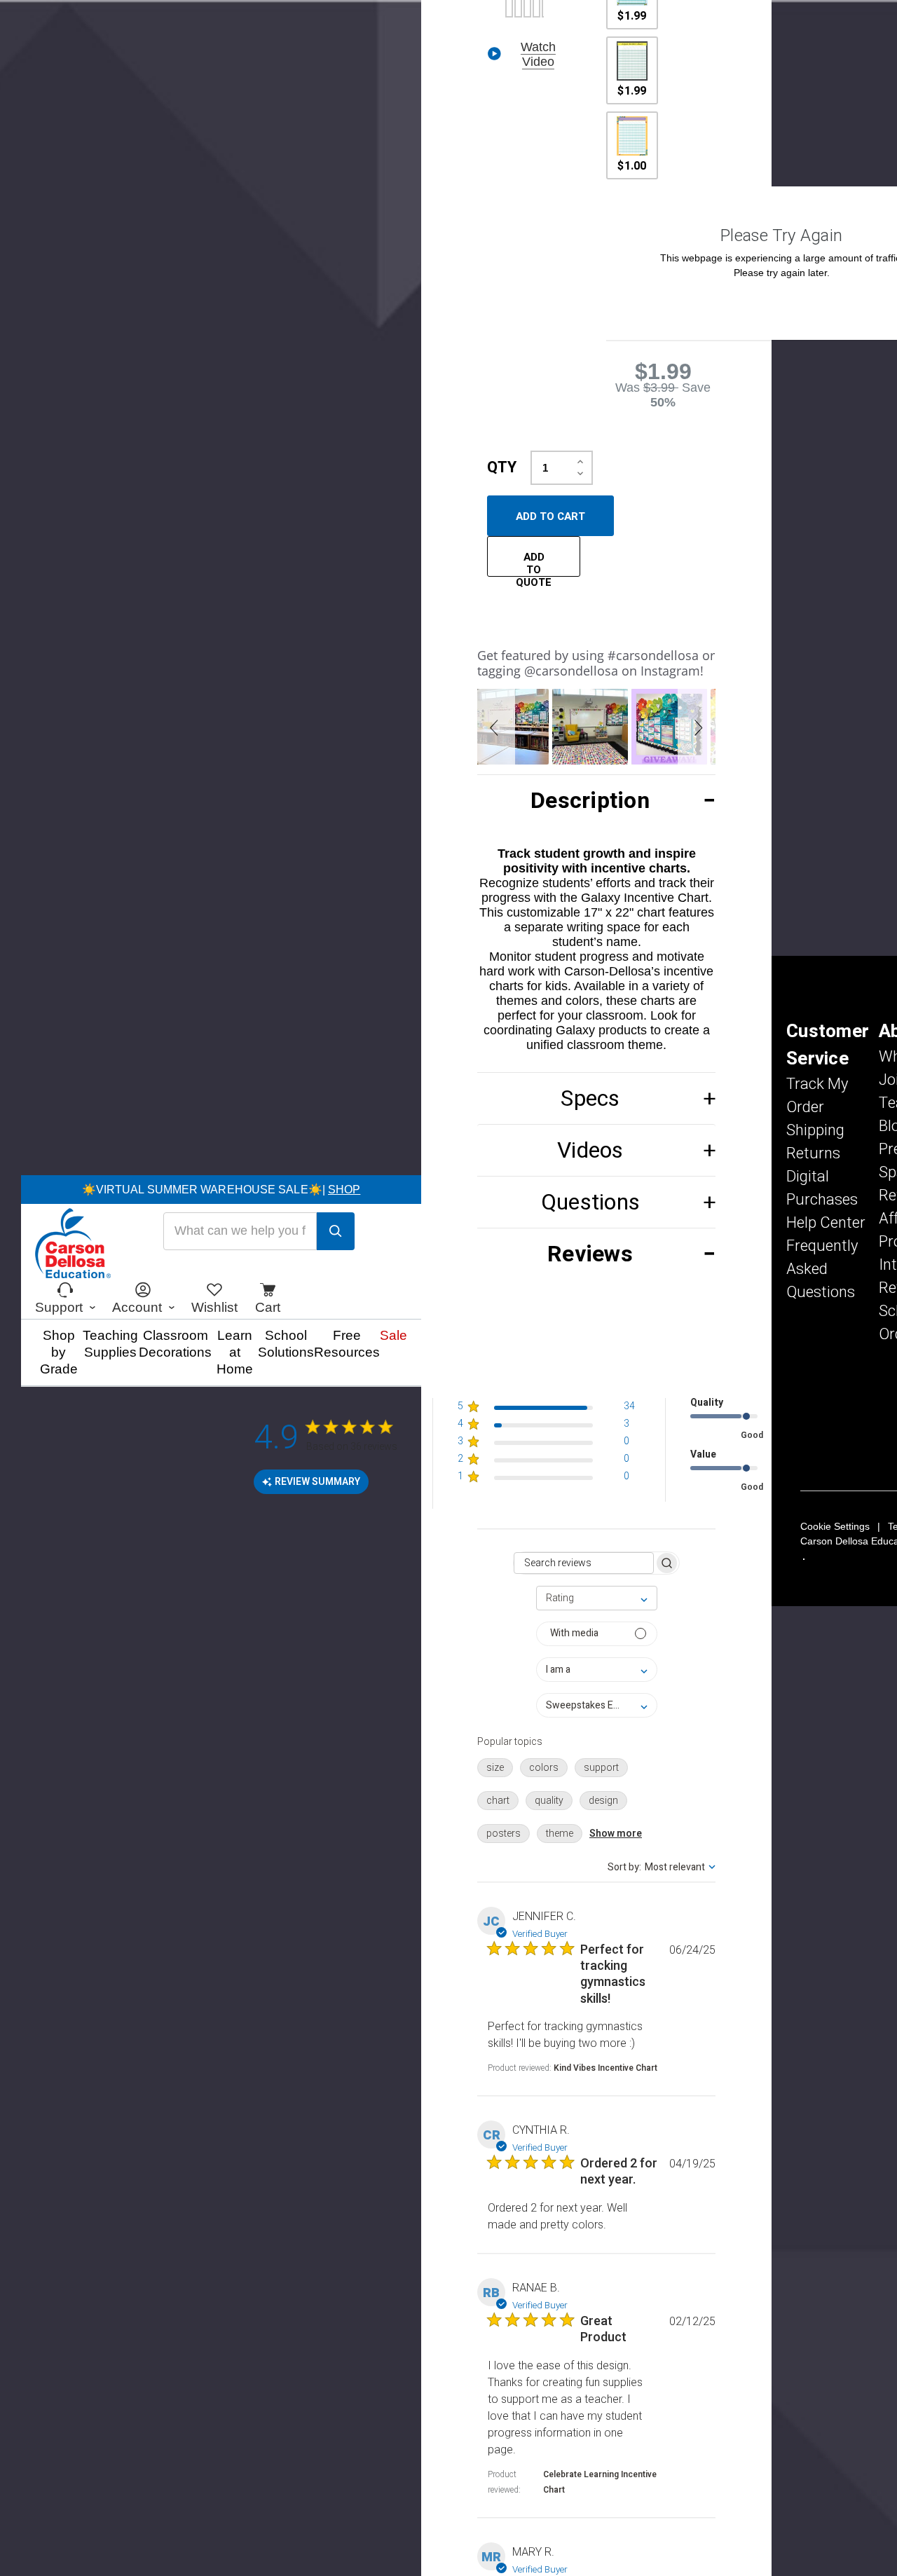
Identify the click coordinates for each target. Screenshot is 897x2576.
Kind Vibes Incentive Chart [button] (605, 2068)
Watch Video (538, 54)
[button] (496, 727)
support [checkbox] (601, 1768)
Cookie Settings (835, 1526)
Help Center (826, 1223)
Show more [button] (616, 1834)
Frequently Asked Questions (822, 1269)
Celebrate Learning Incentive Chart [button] (600, 2482)
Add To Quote (534, 563)
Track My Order (817, 1096)
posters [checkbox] (504, 1834)
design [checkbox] (603, 1801)
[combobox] (597, 1598)
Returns (813, 1153)
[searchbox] (584, 1563)
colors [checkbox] (544, 1768)
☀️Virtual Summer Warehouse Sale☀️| (221, 1190)
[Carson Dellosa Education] (73, 1245)
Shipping (815, 1130)
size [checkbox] (495, 1768)
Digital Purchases (822, 1188)
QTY (502, 467)
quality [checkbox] (549, 1801)
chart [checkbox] (498, 1801)
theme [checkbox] (560, 1834)
